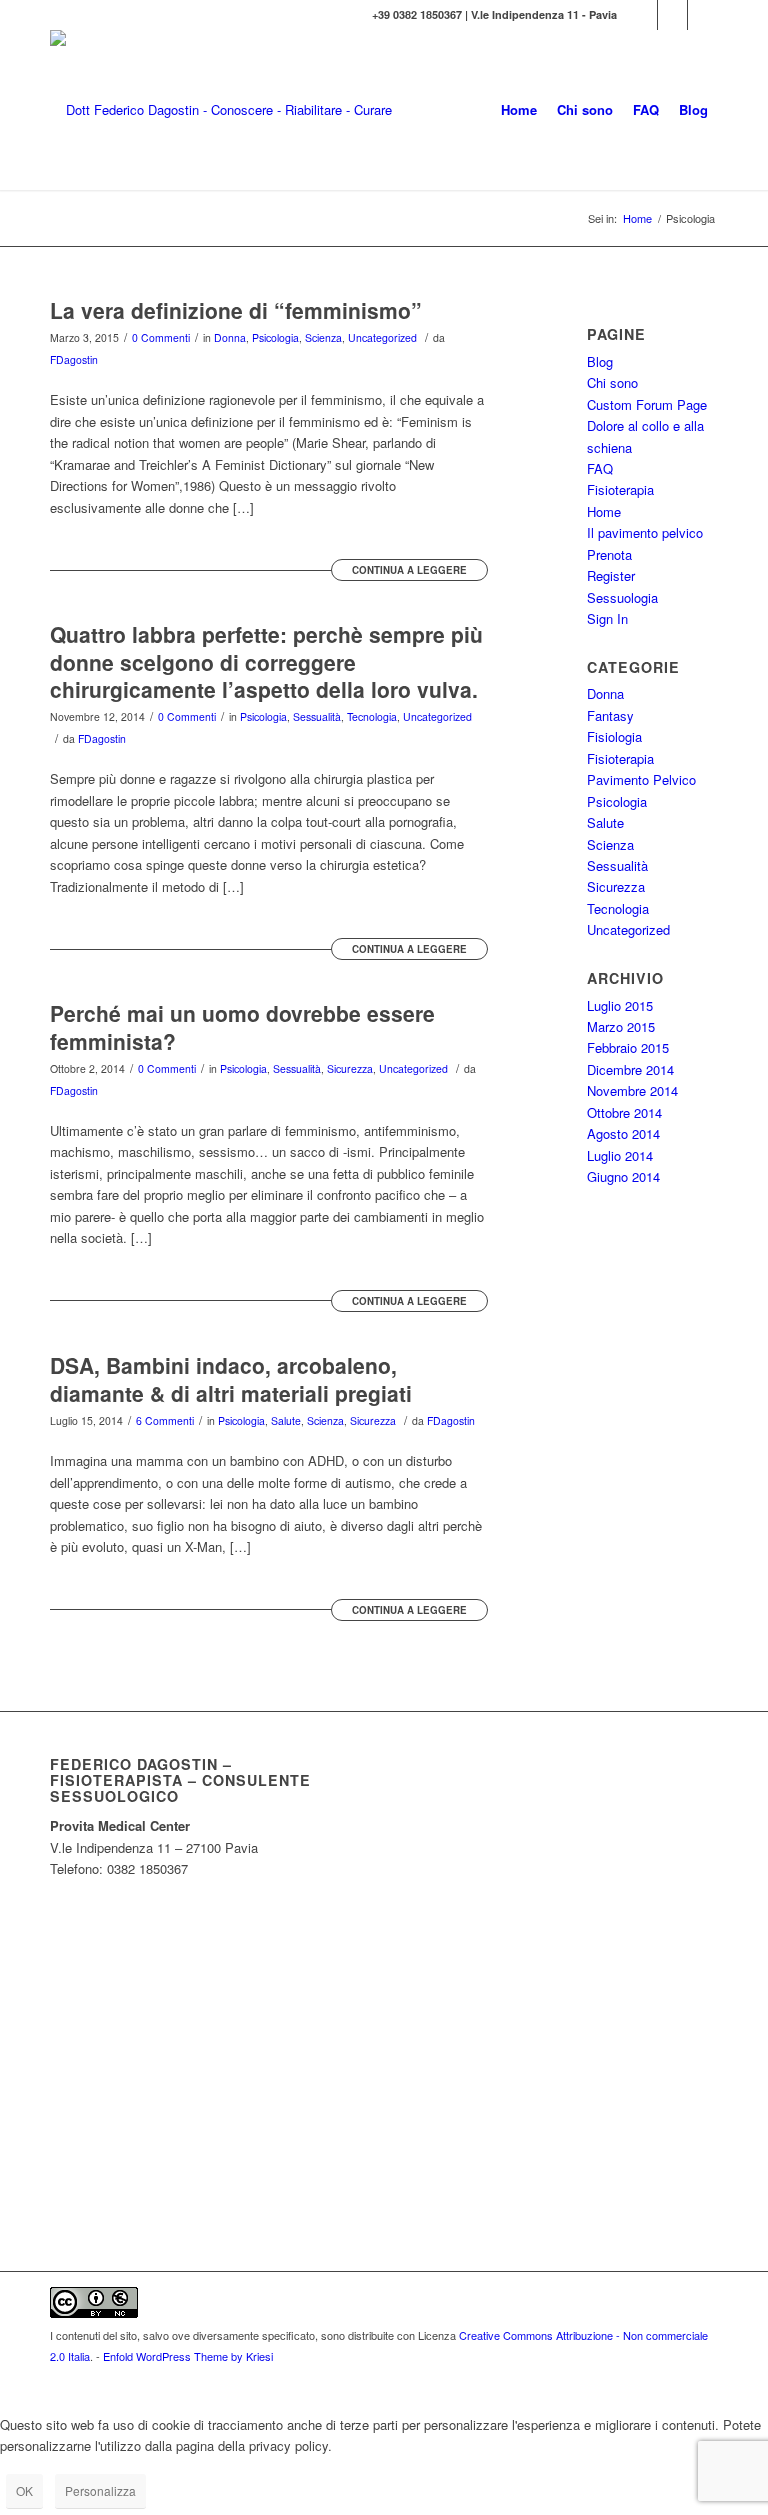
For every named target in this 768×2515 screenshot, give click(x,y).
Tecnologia (372, 716)
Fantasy (610, 715)
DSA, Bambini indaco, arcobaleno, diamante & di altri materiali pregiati (231, 1378)
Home (637, 218)
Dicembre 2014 (630, 1069)
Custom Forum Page (647, 404)
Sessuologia (622, 597)
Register (611, 575)
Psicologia (275, 337)
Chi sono (612, 382)
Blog (600, 361)
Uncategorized (382, 337)
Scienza (323, 337)
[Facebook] (642, 15)
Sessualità (317, 716)
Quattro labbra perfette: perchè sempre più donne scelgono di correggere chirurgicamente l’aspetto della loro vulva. (266, 661)
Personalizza (100, 2490)
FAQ (600, 468)
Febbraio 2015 (628, 1047)
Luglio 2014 (620, 1155)
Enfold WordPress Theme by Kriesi (188, 2356)
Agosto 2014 (623, 1133)
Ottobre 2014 (624, 1112)
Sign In (607, 618)
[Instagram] (672, 15)
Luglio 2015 (620, 1005)
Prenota (609, 554)
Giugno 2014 (623, 1176)
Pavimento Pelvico (641, 779)
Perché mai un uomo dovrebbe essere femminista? (242, 1026)
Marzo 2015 (621, 1026)
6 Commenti (165, 1420)
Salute (286, 1420)
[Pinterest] (703, 15)
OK (24, 2490)
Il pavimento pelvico (645, 532)
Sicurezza (350, 1068)
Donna (230, 337)
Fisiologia (614, 736)
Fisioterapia (620, 489)
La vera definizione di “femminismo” (236, 310)
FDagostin (74, 359)
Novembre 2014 (632, 1090)
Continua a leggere (409, 570)
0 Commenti (161, 337)
